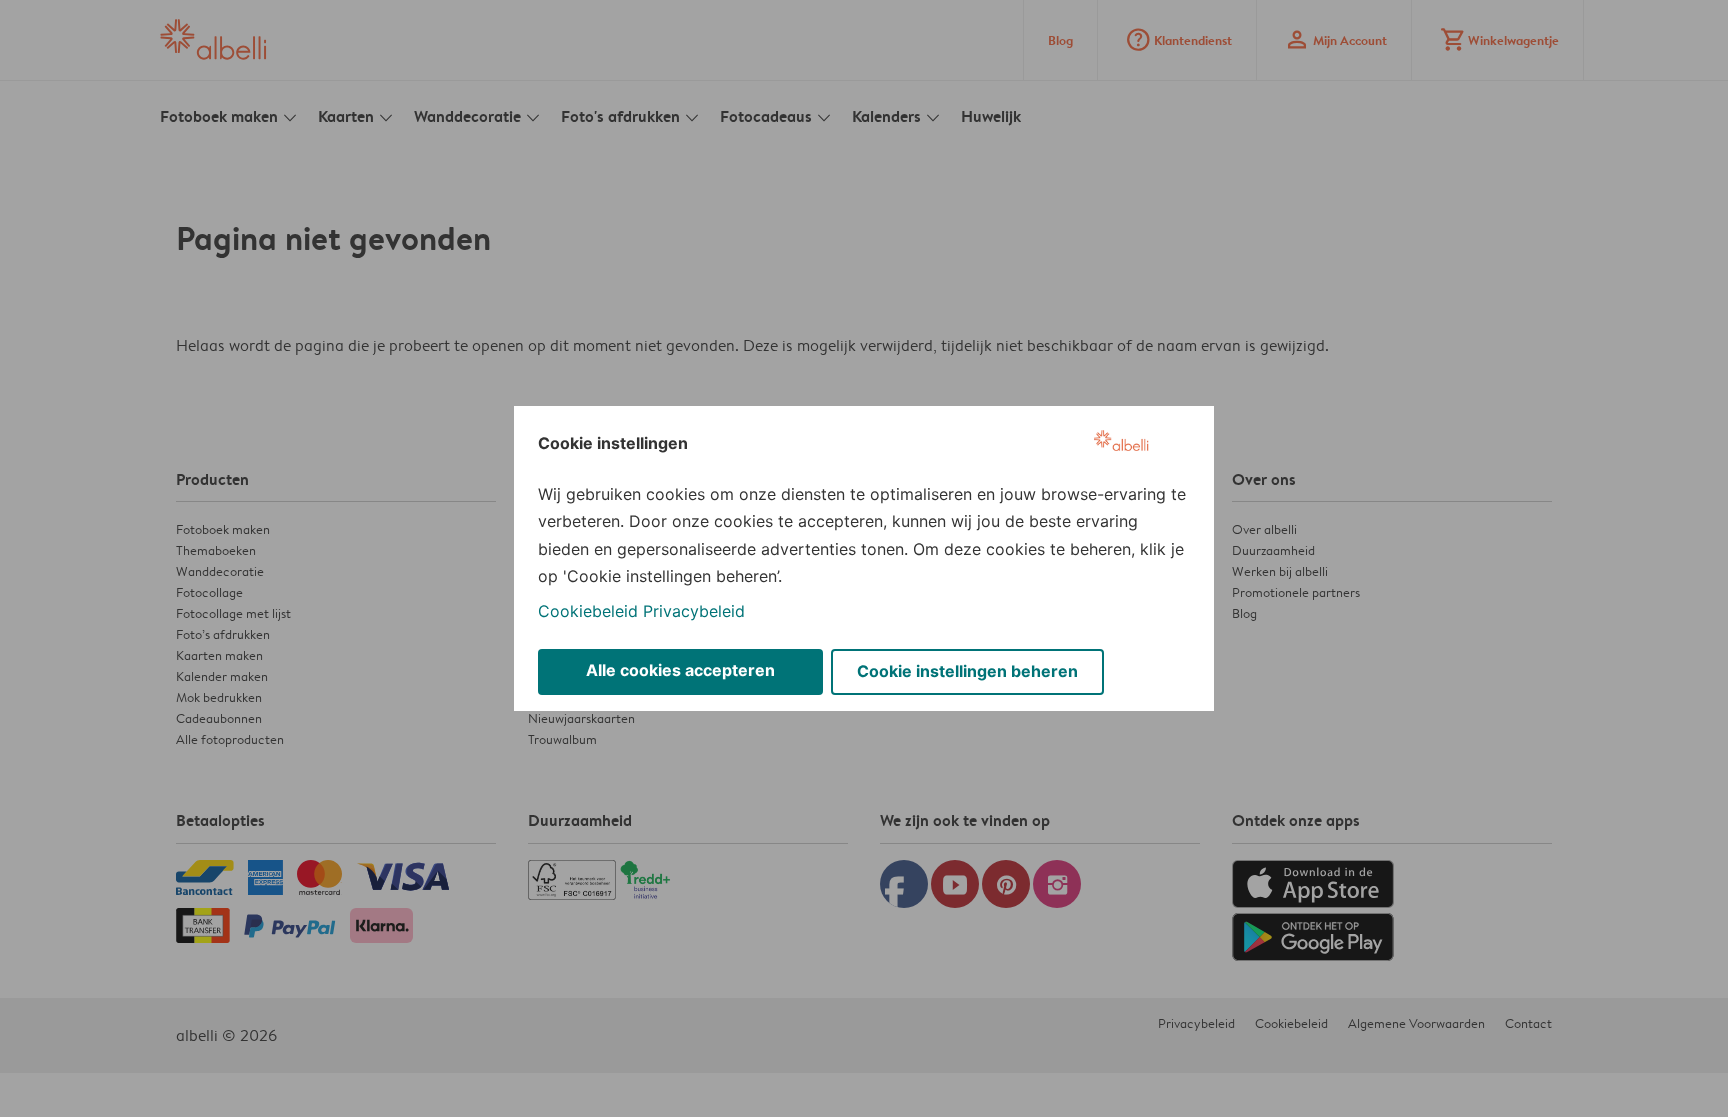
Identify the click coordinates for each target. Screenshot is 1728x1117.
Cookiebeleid (588, 611)
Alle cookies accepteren (680, 670)
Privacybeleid (694, 611)
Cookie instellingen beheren (967, 671)
